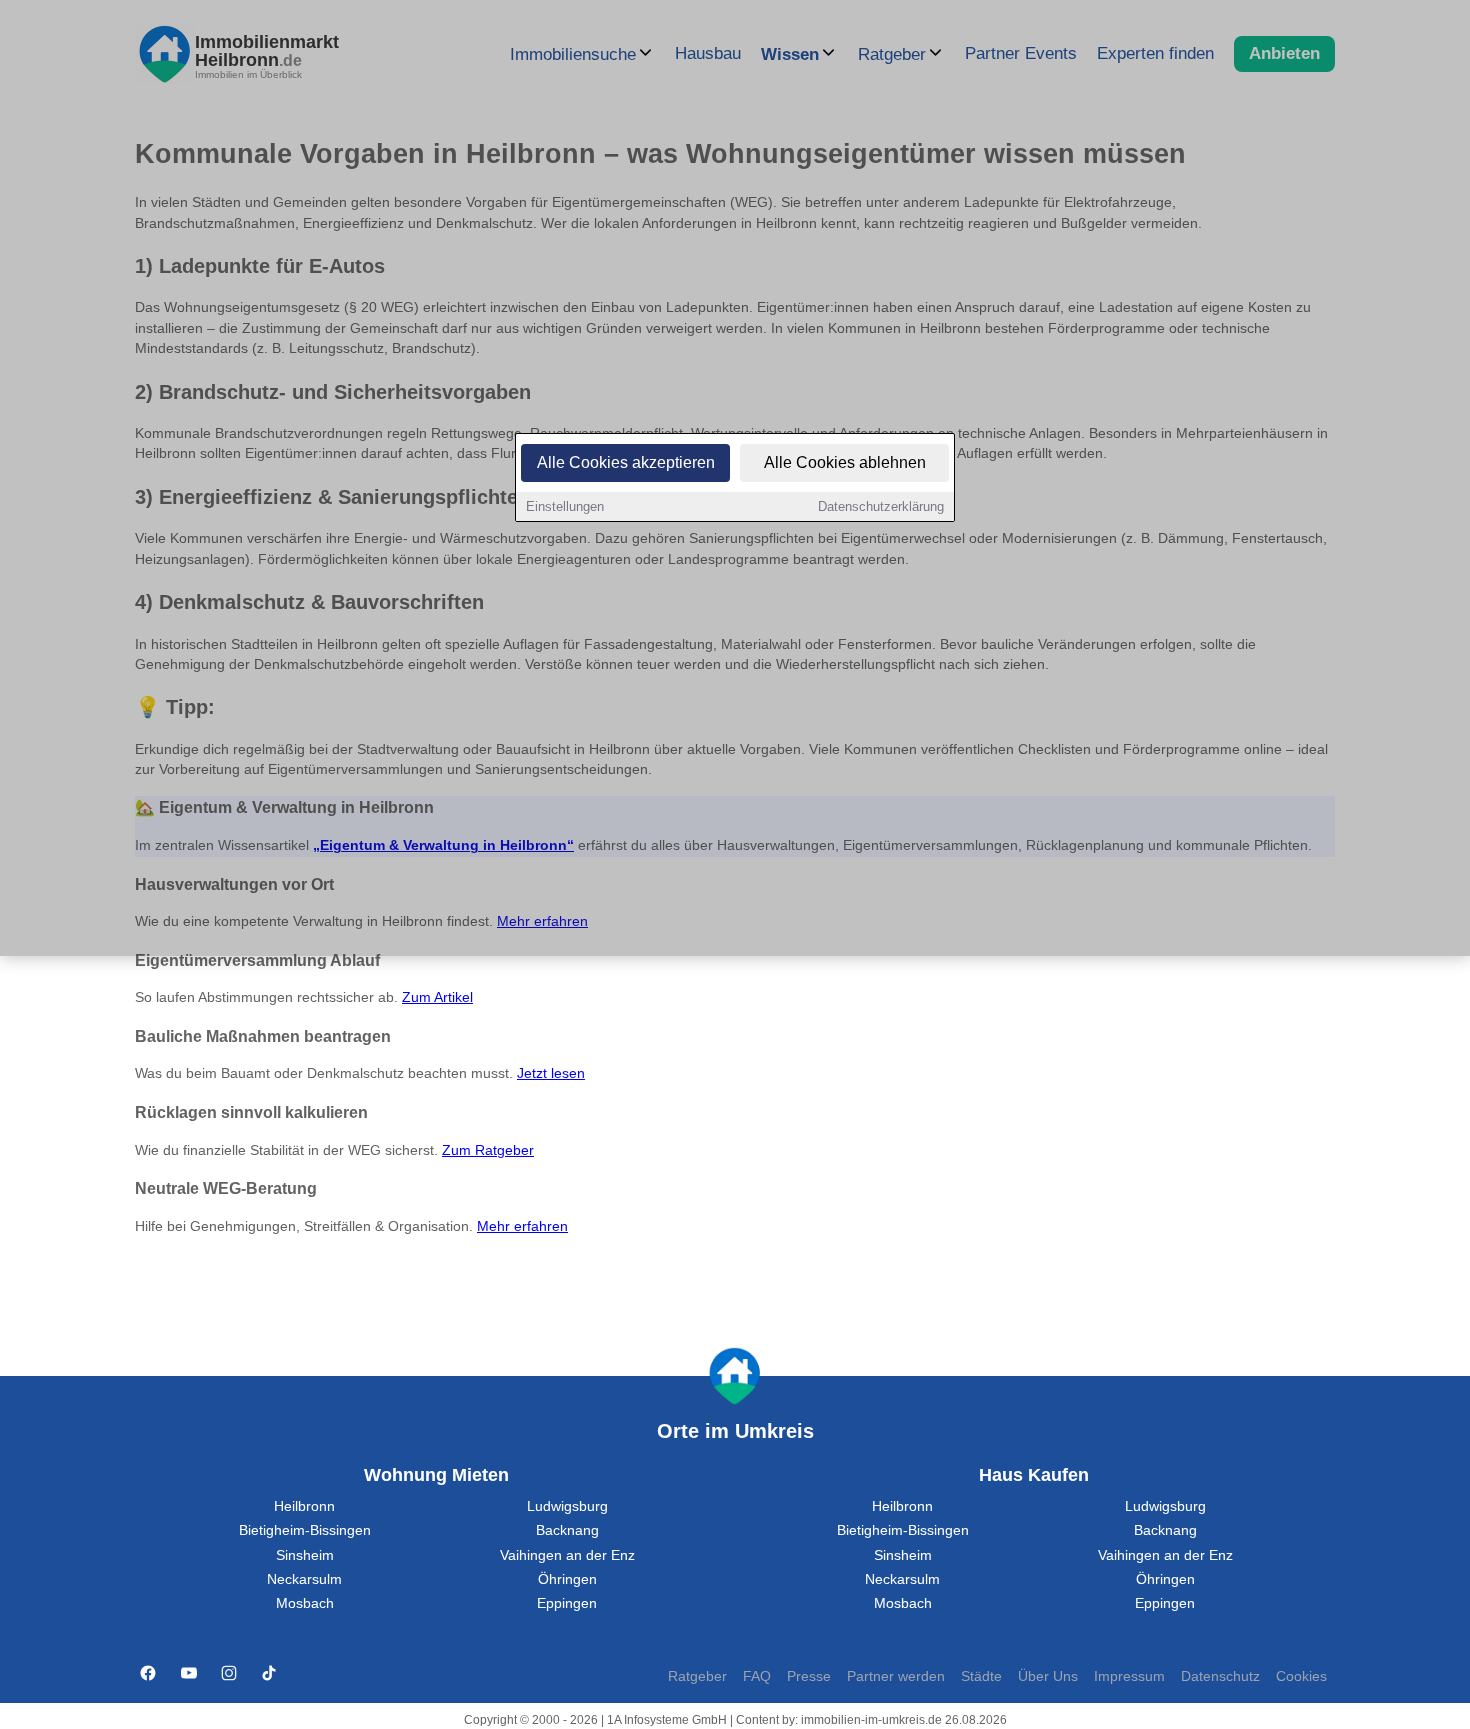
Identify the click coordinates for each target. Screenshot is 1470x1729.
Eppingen (567, 1603)
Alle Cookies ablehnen (845, 462)
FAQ (757, 1676)
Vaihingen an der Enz (567, 1555)
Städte (981, 1676)
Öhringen (567, 1579)
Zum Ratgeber (488, 1150)
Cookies (1301, 1676)
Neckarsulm (304, 1579)
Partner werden (896, 1676)
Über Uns (1048, 1676)
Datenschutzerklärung (881, 506)
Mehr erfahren (522, 1226)
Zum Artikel (437, 997)
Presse (809, 1676)
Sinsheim (305, 1555)
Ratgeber (697, 1676)
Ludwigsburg (567, 1506)
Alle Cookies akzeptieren (626, 462)
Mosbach (305, 1603)
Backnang (567, 1530)
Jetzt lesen (551, 1073)
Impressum (1129, 1676)
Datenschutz (1220, 1676)
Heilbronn (304, 1506)
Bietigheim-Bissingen (305, 1530)
